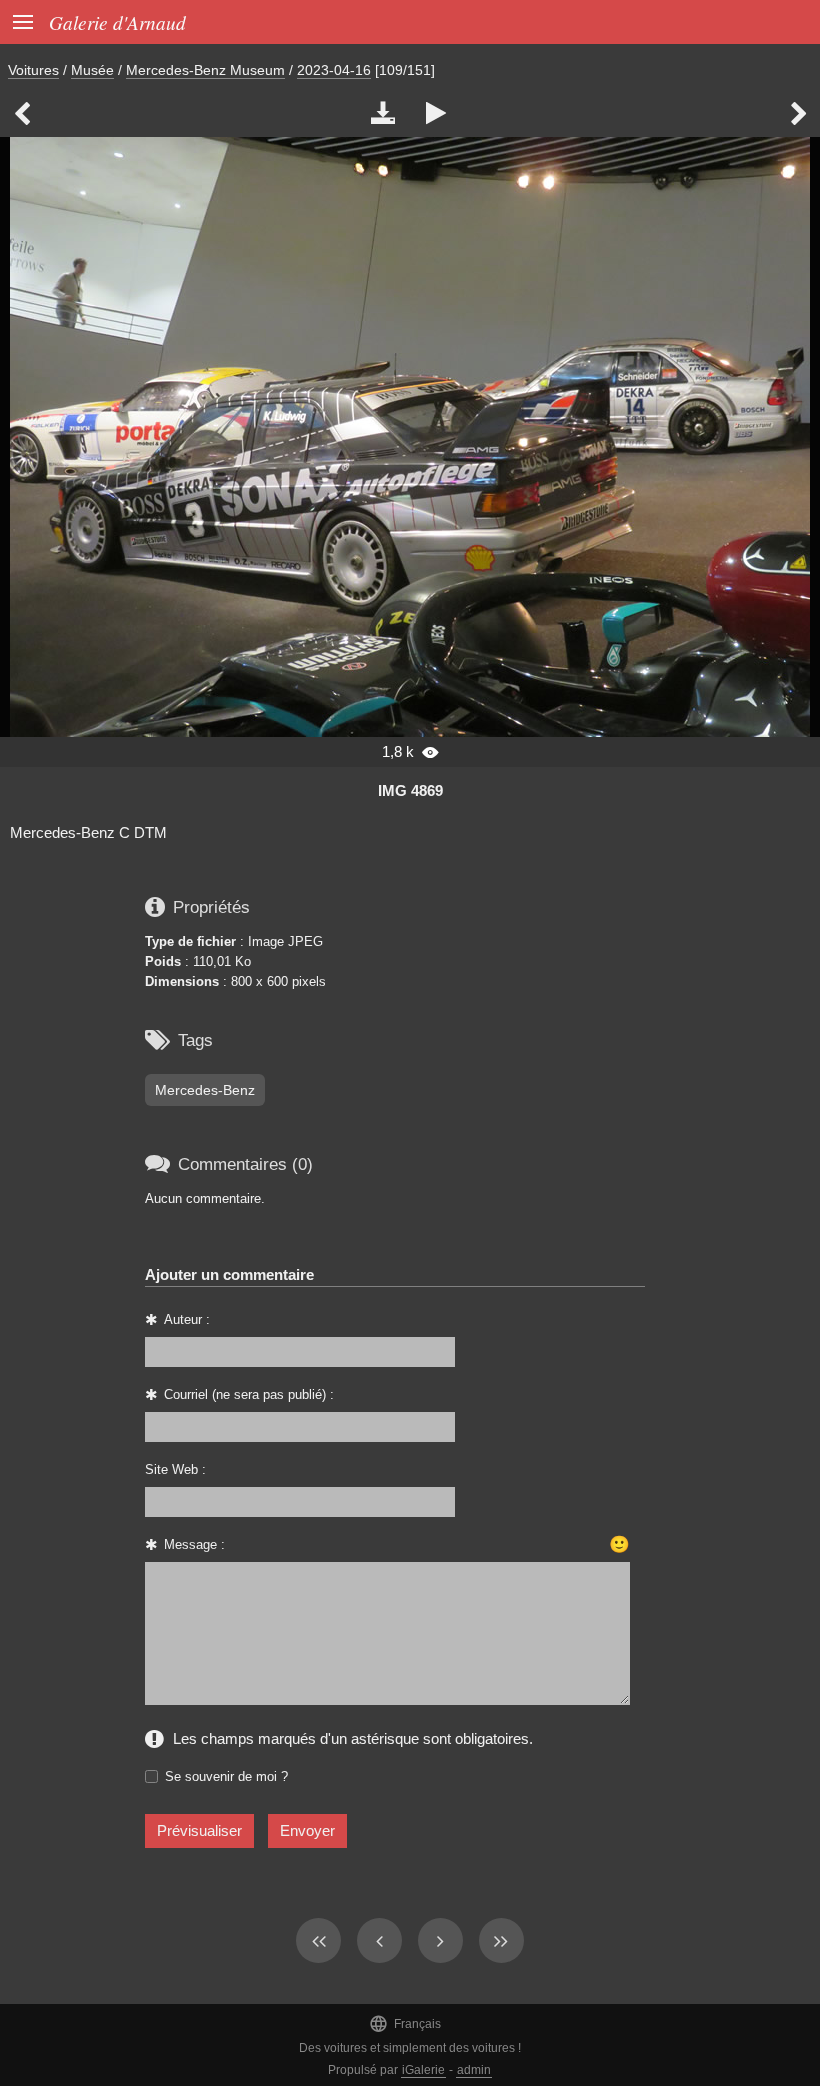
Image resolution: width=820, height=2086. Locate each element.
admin (474, 2070)
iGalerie (423, 2070)
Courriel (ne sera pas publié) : (249, 1394)
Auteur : (187, 1319)
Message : (194, 1544)
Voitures (33, 70)
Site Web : (175, 1469)
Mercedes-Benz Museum (205, 70)
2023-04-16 (334, 70)
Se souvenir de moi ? (226, 1776)
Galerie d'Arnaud (117, 22)
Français (405, 2023)
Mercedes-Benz (205, 1090)
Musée (92, 70)
